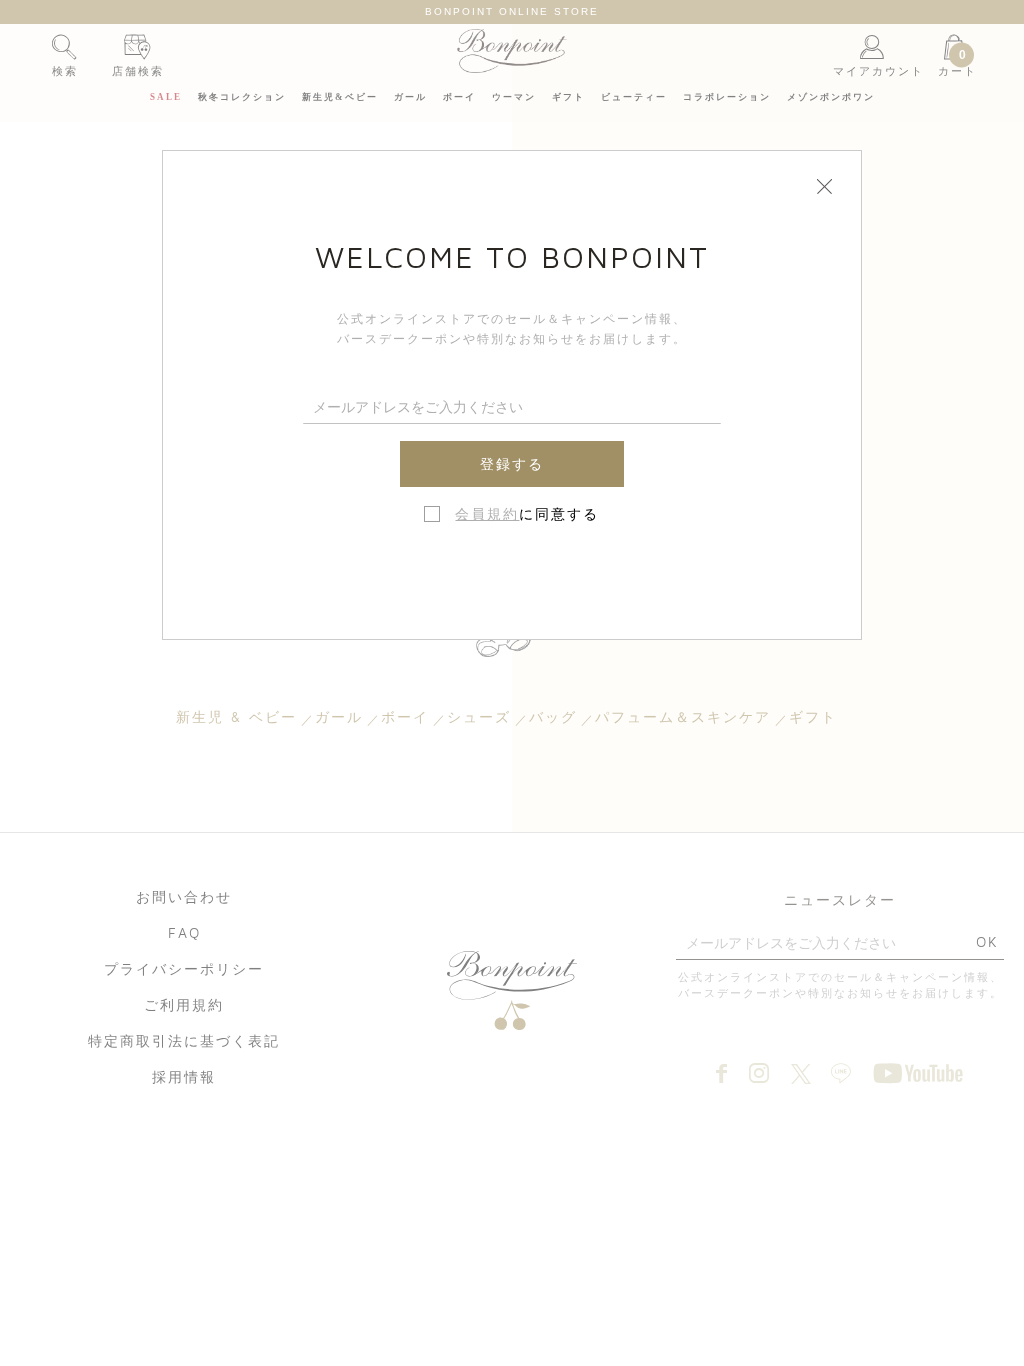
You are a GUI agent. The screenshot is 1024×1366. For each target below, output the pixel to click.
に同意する (527, 514)
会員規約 (487, 514)
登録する (512, 464)
